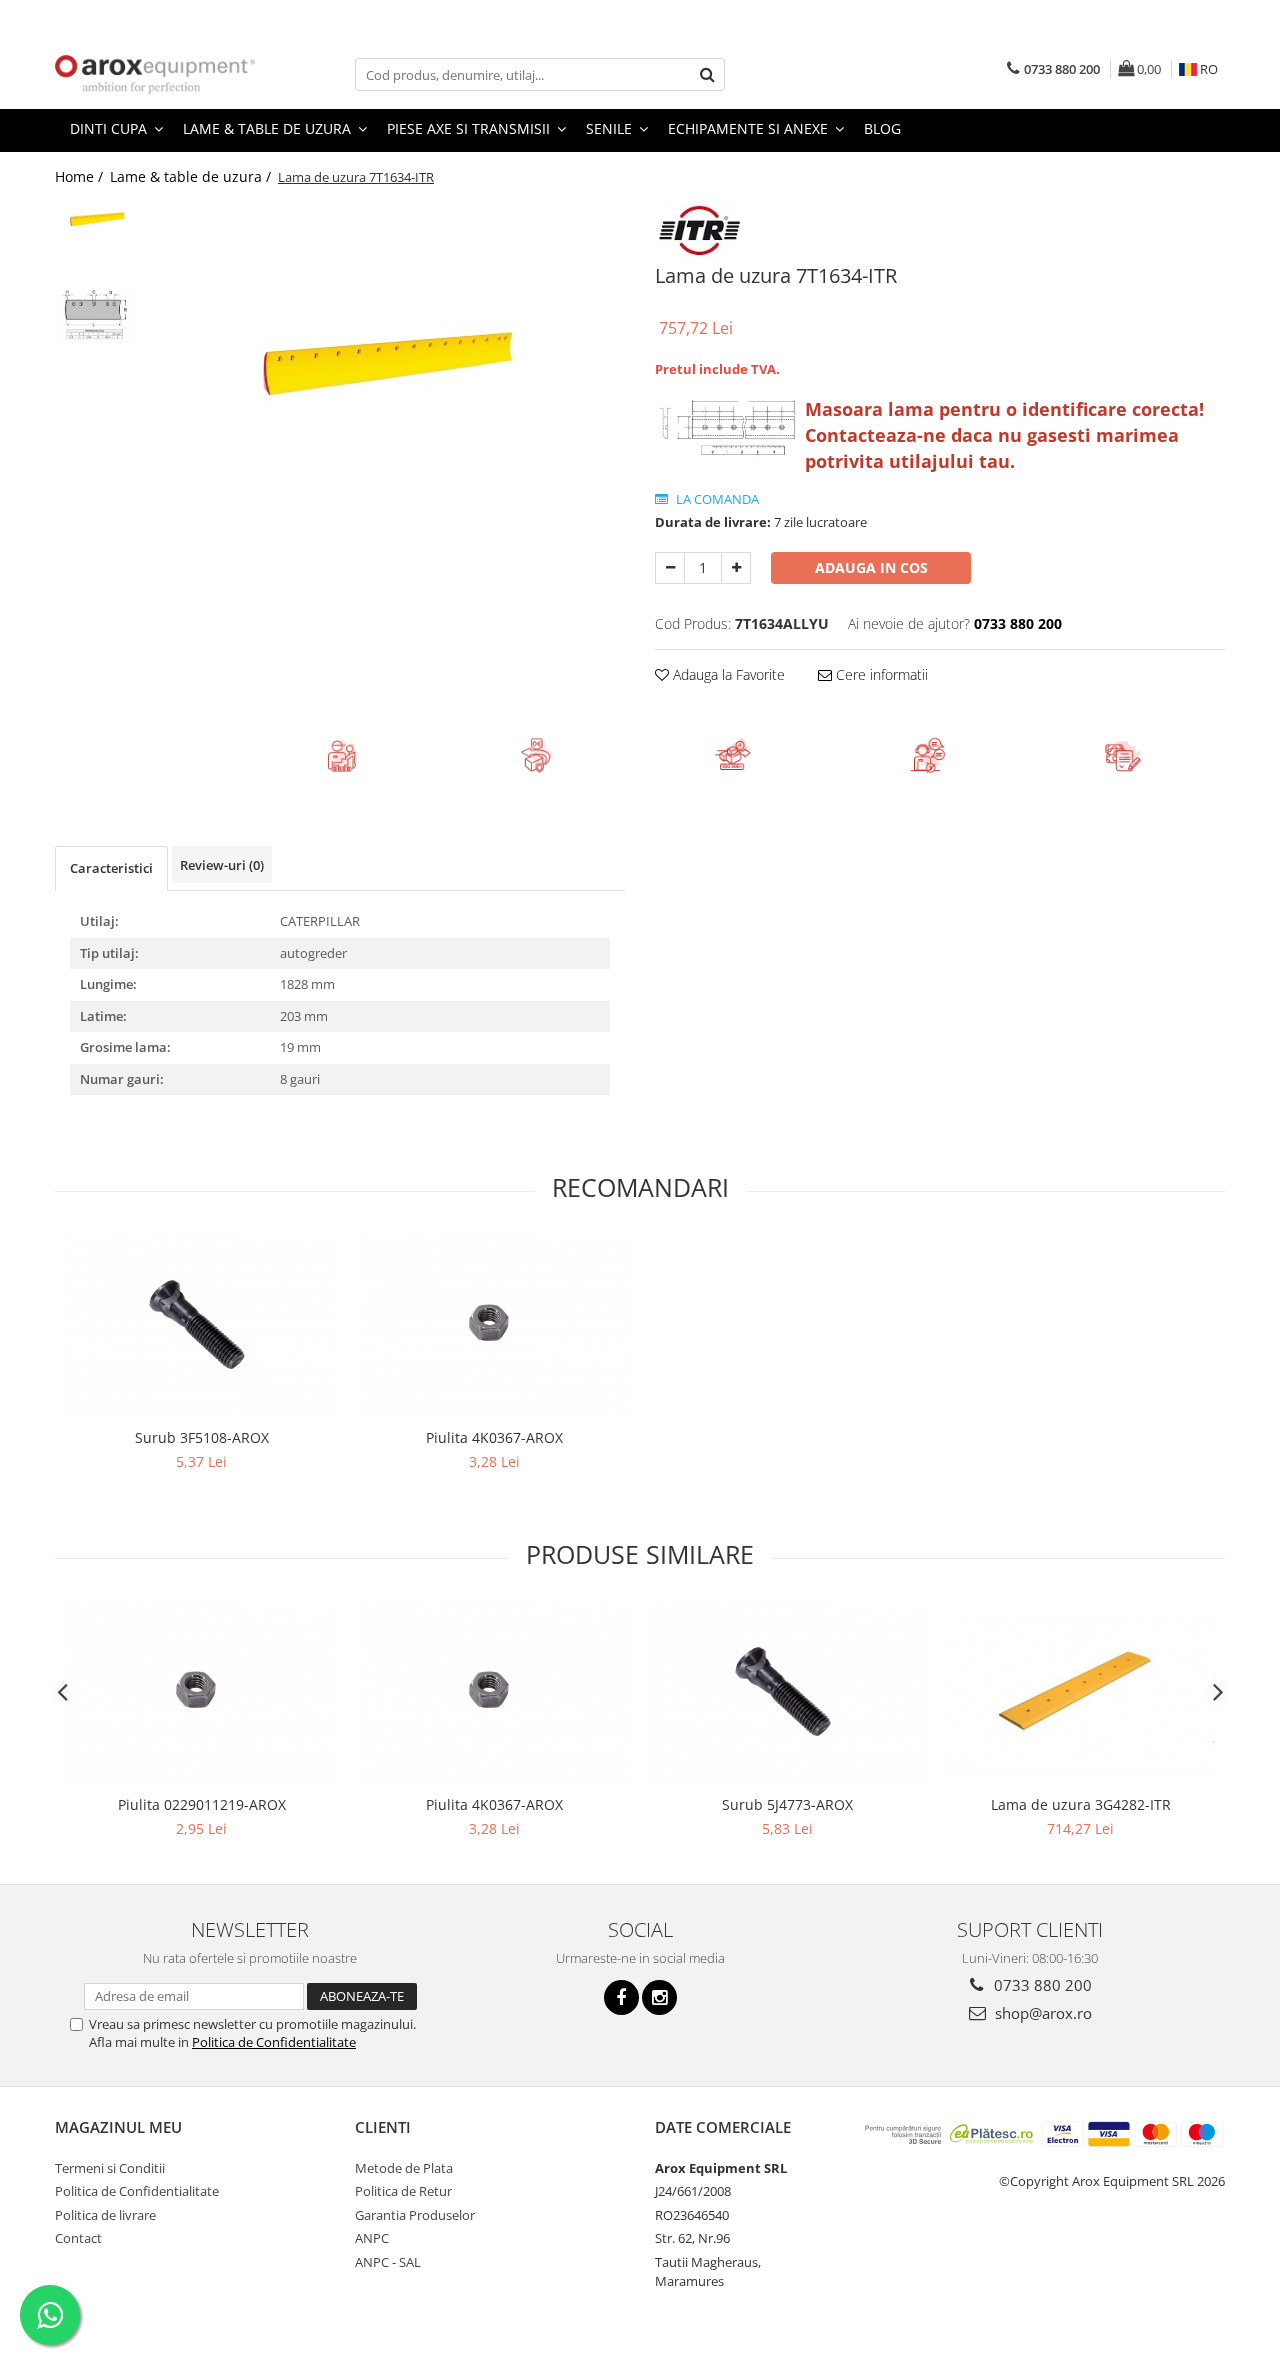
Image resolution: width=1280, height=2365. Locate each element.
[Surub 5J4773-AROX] (787, 1694)
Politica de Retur (403, 2191)
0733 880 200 (1041, 1985)
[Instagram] (659, 1997)
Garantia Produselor (415, 2215)
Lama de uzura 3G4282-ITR (1081, 1804)
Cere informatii (880, 674)
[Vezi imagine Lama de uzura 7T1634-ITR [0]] (97, 218)
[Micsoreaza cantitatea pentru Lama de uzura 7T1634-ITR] (670, 568)
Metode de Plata (404, 2168)
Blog (882, 128)
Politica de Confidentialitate (274, 2042)
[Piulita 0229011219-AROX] (201, 1694)
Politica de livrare (105, 2215)
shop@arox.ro (1041, 2013)
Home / (81, 176)
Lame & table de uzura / (192, 176)
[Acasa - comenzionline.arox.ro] (155, 74)
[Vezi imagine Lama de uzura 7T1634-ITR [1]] (97, 315)
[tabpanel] (387, 360)
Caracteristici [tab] (111, 868)
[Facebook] (621, 1997)
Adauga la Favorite (727, 674)
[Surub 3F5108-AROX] (201, 1327)
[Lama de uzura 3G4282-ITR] (1080, 1695)
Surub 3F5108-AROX (202, 1437)
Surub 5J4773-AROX (787, 1804)
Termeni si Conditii (110, 2168)
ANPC (372, 2238)
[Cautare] (707, 74)
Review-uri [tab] (222, 865)
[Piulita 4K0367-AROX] (494, 1327)
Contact (78, 2238)
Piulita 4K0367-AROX (494, 1437)
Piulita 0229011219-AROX (202, 1804)
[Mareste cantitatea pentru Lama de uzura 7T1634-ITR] (736, 568)
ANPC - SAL (388, 2262)
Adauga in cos (871, 567)
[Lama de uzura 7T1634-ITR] (387, 360)
